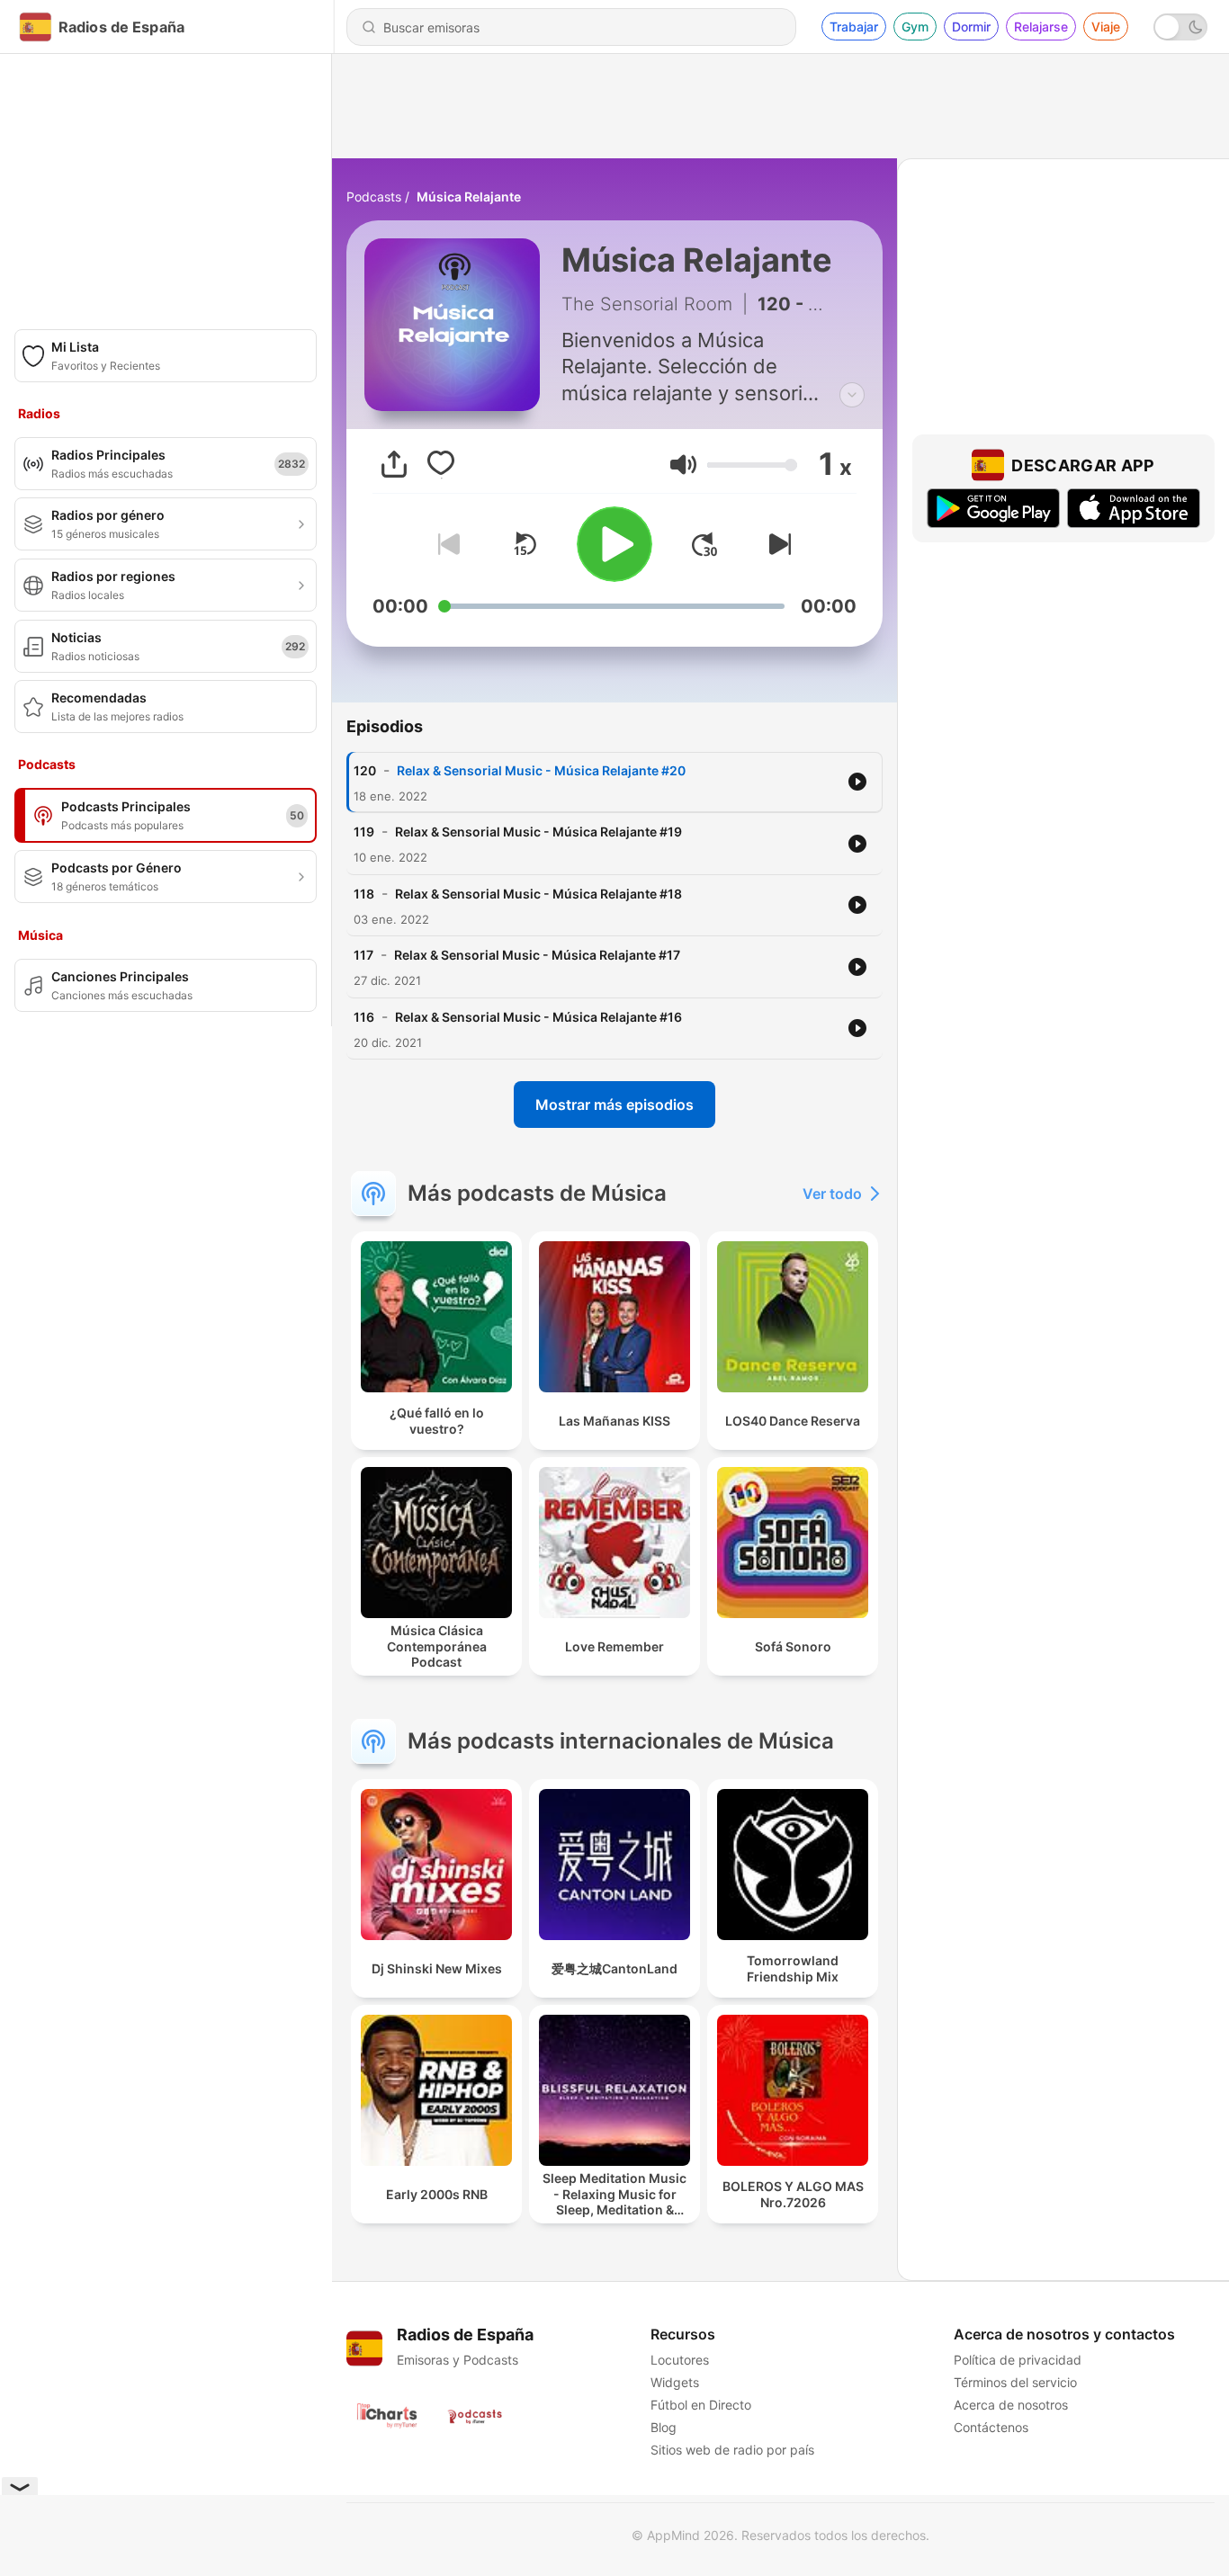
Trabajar (854, 27)
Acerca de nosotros (1011, 2405)
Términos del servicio (1015, 2382)
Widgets (675, 2382)
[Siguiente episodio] (776, 544)
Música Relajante (469, 197)
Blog (664, 2427)
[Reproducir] (614, 544)
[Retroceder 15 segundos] (525, 544)
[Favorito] (441, 464)
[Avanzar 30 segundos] (704, 544)
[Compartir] (394, 464)
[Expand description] (852, 395)
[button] (683, 465)
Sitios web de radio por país (732, 2450)
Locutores (680, 2360)
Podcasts (374, 197)
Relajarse (1041, 27)
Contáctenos (991, 2427)
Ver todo (832, 1194)
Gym (915, 27)
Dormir (971, 27)
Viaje (1106, 27)
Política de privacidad (1018, 2360)
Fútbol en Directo (701, 2405)
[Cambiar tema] (1180, 27)
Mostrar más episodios (614, 1105)
